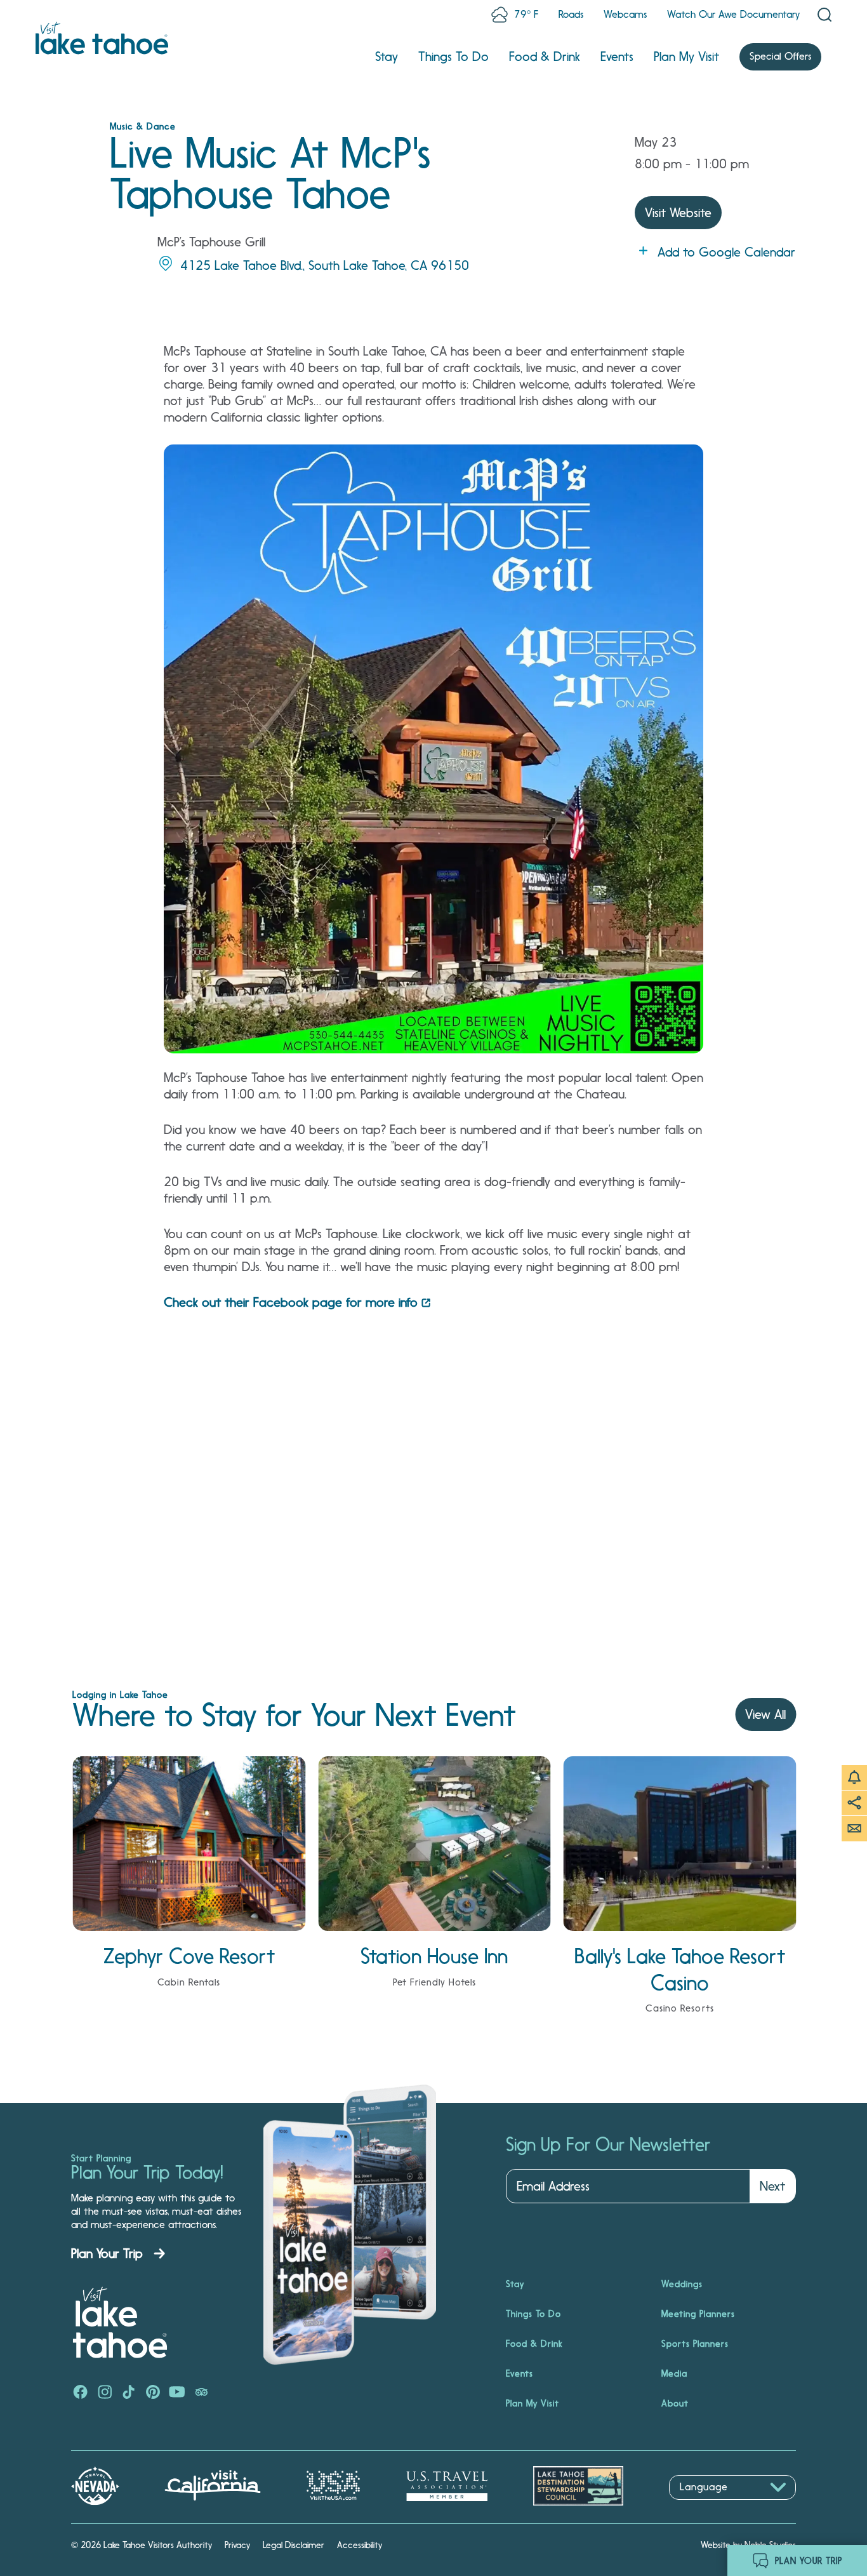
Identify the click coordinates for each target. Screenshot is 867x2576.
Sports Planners (695, 2344)
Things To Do (453, 57)
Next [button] (772, 2186)
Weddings (682, 2284)
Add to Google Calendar (726, 252)
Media (674, 2373)
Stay (387, 57)
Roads (571, 14)
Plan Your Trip (107, 2253)
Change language (706, 2506)
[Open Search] (824, 15)
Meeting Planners (698, 2314)
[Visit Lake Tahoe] (102, 38)
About (675, 2403)
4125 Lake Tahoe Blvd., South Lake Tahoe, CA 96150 (325, 265)
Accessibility (360, 2545)
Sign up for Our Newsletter (608, 2145)
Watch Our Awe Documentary (733, 14)
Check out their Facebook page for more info (291, 1302)
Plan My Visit (686, 57)
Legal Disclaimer (294, 2545)
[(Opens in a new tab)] (81, 2393)
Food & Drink (545, 57)
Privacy (237, 2545)
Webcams (625, 14)
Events (617, 57)
